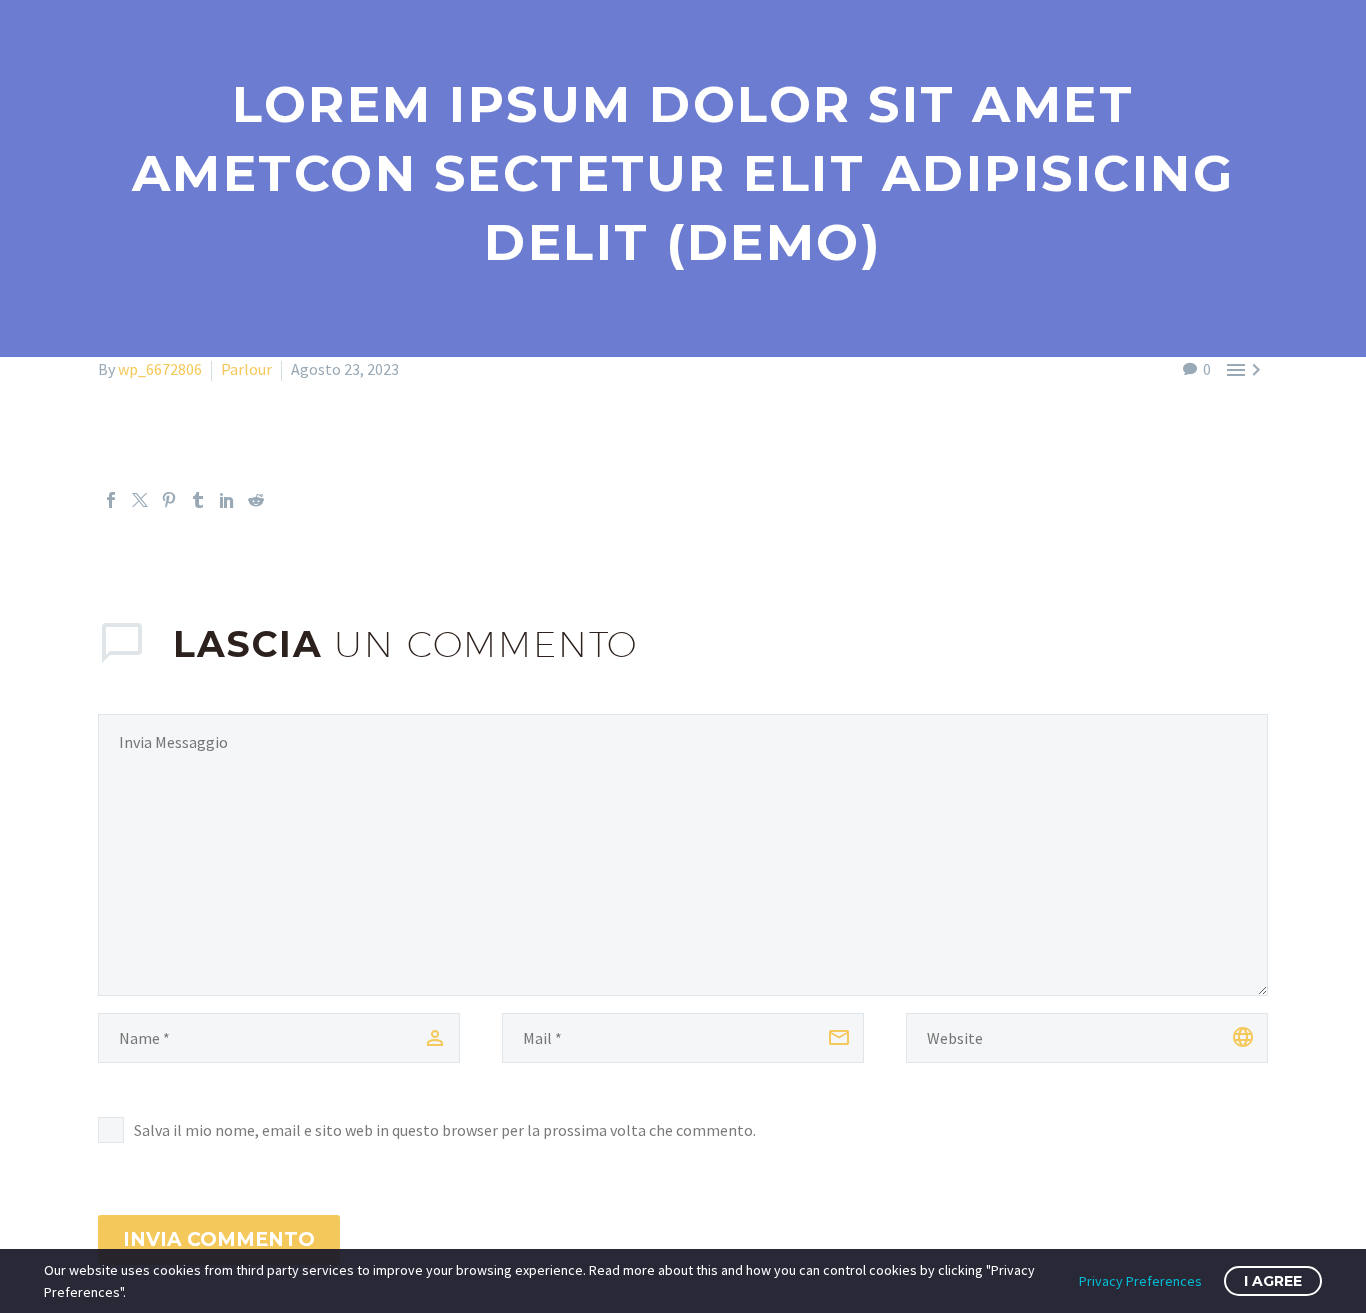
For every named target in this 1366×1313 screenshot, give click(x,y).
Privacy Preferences (1140, 1281)
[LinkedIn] (227, 500)
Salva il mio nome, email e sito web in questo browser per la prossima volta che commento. (445, 1130)
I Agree (1273, 1281)
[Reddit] (256, 500)
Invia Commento (219, 1239)
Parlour (246, 369)
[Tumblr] (198, 500)
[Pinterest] (169, 500)
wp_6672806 (160, 369)
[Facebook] (111, 500)
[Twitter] (140, 500)
